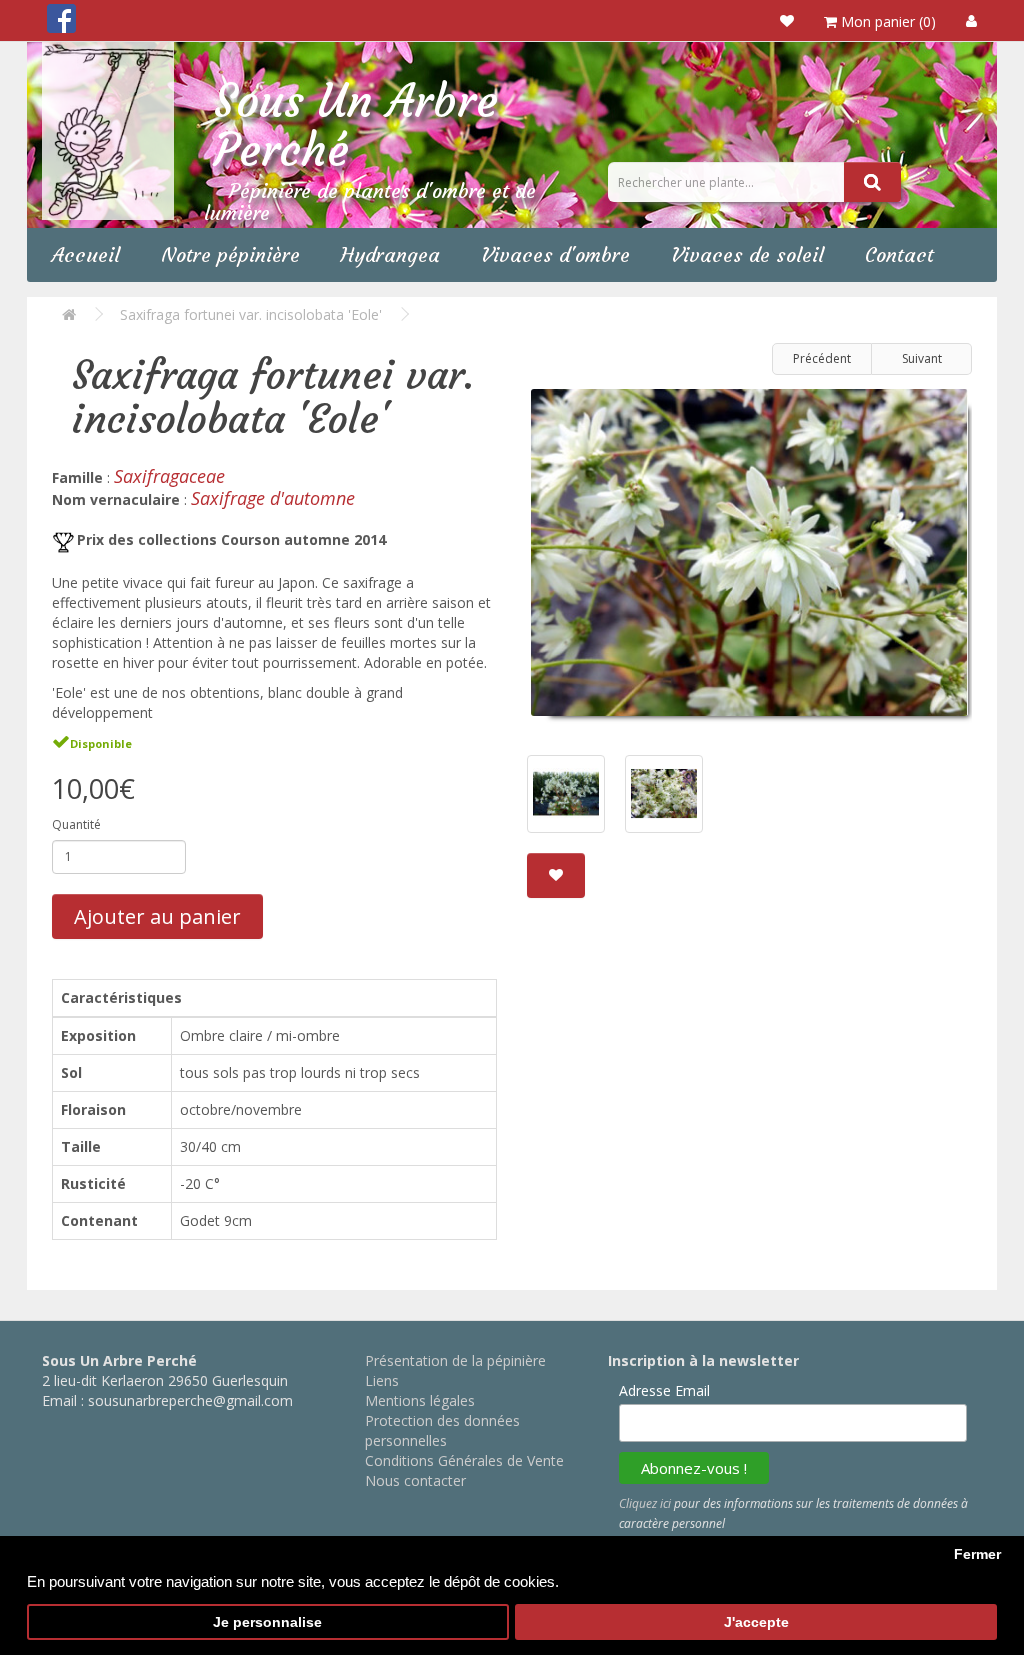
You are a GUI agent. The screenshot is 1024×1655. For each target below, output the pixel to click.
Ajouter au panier (157, 916)
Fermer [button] (977, 1554)
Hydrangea (390, 254)
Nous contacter (415, 1480)
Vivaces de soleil (747, 254)
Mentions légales (420, 1400)
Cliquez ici (645, 1503)
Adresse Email (664, 1390)
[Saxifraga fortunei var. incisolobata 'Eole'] (749, 560)
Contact (899, 254)
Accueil (86, 254)
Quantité (76, 824)
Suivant (922, 358)
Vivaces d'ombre (555, 254)
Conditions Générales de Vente (464, 1460)
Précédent (822, 358)
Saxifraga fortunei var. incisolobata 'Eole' (251, 314)
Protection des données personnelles (442, 1430)
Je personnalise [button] (267, 1622)
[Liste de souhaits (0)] (787, 20)
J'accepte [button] (756, 1622)
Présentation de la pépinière (455, 1360)
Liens (382, 1380)
